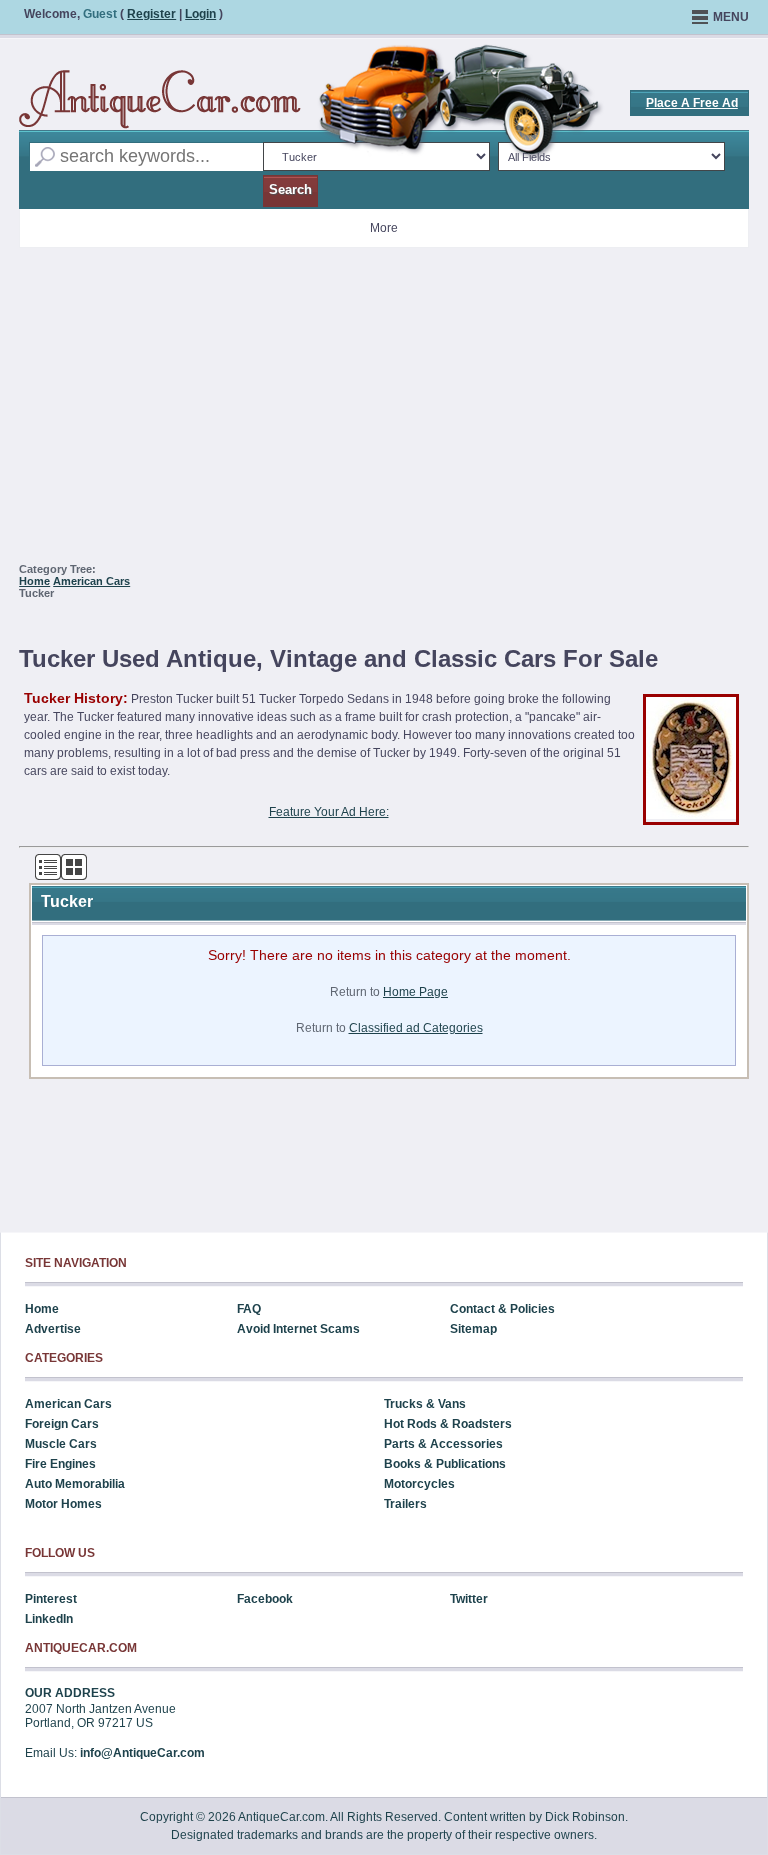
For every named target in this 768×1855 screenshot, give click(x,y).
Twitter (469, 1599)
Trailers (405, 1504)
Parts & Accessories (443, 1444)
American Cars (91, 581)
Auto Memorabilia (75, 1484)
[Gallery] (74, 876)
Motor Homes (63, 1504)
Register (151, 14)
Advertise (53, 1329)
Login (200, 14)
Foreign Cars (62, 1424)
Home (34, 581)
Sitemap (473, 1329)
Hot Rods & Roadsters (448, 1424)
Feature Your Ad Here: (329, 812)
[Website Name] (160, 100)
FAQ (249, 1309)
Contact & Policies (502, 1309)
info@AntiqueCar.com (142, 1753)
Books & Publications (445, 1464)
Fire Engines (60, 1464)
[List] (48, 876)
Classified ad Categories (416, 1028)
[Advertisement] (384, 413)
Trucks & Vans (425, 1404)
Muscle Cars (61, 1444)
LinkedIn (49, 1619)
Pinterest (51, 1599)
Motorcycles (419, 1484)
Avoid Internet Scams (298, 1329)
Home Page (415, 992)
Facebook (265, 1599)
